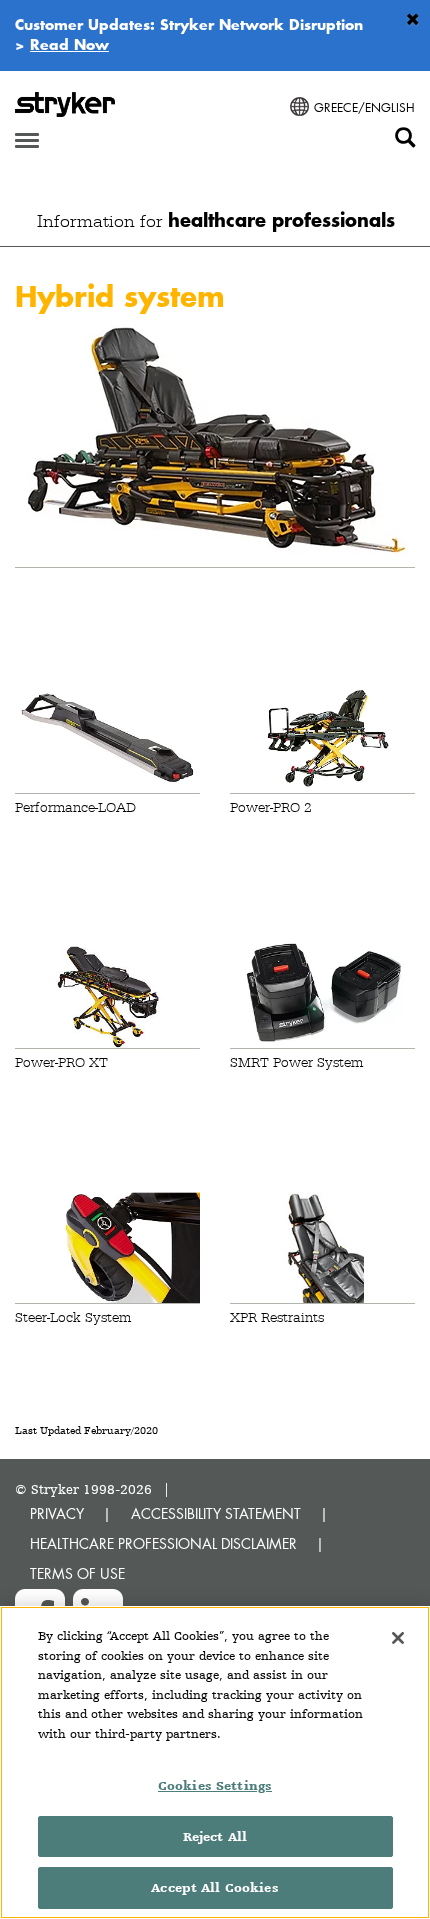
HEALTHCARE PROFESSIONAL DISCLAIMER (163, 1543)
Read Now (69, 44)
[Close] (398, 1638)
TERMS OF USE (77, 1573)
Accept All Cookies (214, 1887)
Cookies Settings (215, 1785)
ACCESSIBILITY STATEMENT (216, 1513)
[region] (215, 1762)
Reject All (215, 1836)
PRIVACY (57, 1513)
